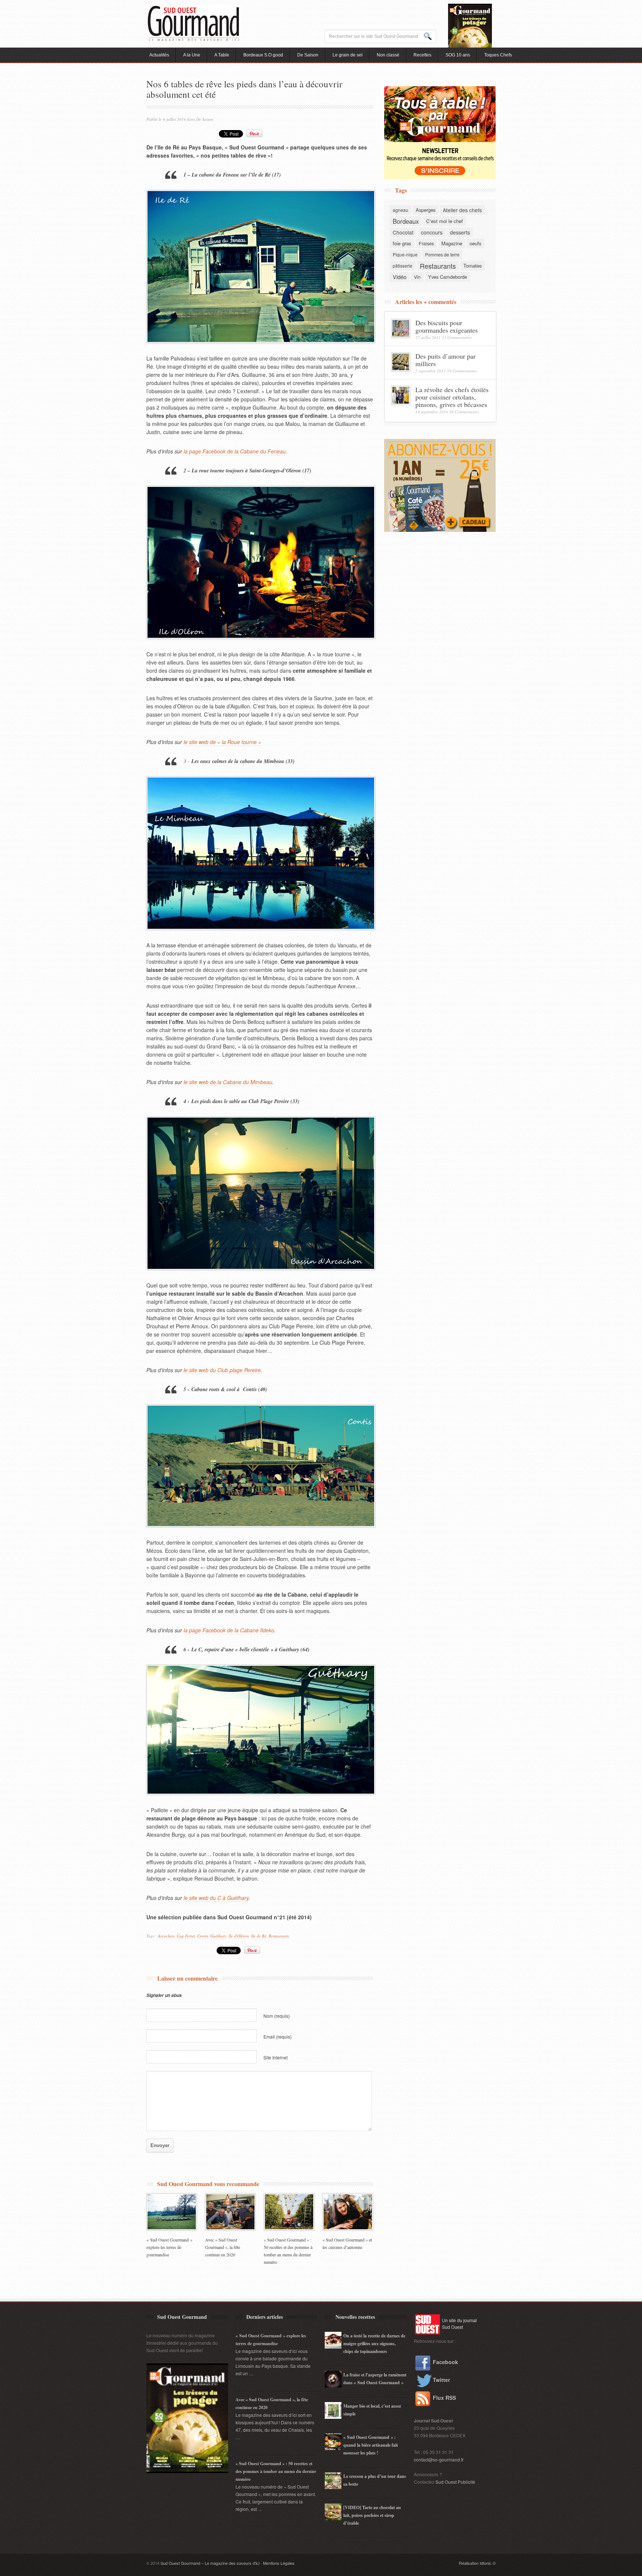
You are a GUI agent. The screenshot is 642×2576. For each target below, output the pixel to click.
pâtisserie (403, 266)
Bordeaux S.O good (263, 55)
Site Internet (275, 2057)
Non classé (388, 55)
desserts (460, 232)
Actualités (159, 55)
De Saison (308, 55)
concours (432, 232)
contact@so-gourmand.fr (439, 2459)
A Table (222, 55)
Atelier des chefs (462, 210)
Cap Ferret (186, 1936)
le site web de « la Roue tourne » (222, 742)
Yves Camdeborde (448, 277)
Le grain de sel (348, 55)
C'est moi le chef (445, 221)
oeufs (476, 243)
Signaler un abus (164, 1995)
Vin (417, 277)
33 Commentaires (457, 337)
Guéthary (218, 1936)
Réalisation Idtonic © (477, 2563)
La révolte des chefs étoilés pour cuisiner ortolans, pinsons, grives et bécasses (452, 397)
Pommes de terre (442, 254)
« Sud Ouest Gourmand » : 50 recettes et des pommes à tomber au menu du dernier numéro (276, 2471)
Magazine (452, 243)
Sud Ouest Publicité (455, 2482)
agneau (401, 210)
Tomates (473, 266)
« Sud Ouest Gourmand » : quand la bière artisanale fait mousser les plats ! (371, 2445)
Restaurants (279, 1936)
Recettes (422, 55)
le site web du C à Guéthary (216, 1898)
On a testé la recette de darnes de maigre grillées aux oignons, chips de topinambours (374, 2344)
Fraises (426, 243)
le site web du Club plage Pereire (222, 1370)
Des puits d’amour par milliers (445, 360)
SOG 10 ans (458, 55)
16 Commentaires (464, 412)
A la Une (192, 55)
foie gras (402, 243)
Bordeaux (406, 221)
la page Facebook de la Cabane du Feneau (235, 451)
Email (278, 2037)
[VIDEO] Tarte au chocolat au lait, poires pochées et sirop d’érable (372, 2515)
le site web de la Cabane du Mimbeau (228, 1082)
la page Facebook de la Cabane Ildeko (229, 1630)
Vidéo (400, 277)
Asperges (426, 210)
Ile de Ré (259, 1936)
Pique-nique (405, 254)
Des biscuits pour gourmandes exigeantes (447, 326)
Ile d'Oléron (239, 1936)
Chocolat (403, 232)
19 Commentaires (462, 371)
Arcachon (166, 1936)
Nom (277, 2016)
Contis (203, 1936)
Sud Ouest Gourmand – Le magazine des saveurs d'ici (210, 2563)
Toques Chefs (498, 55)
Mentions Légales (279, 2563)
